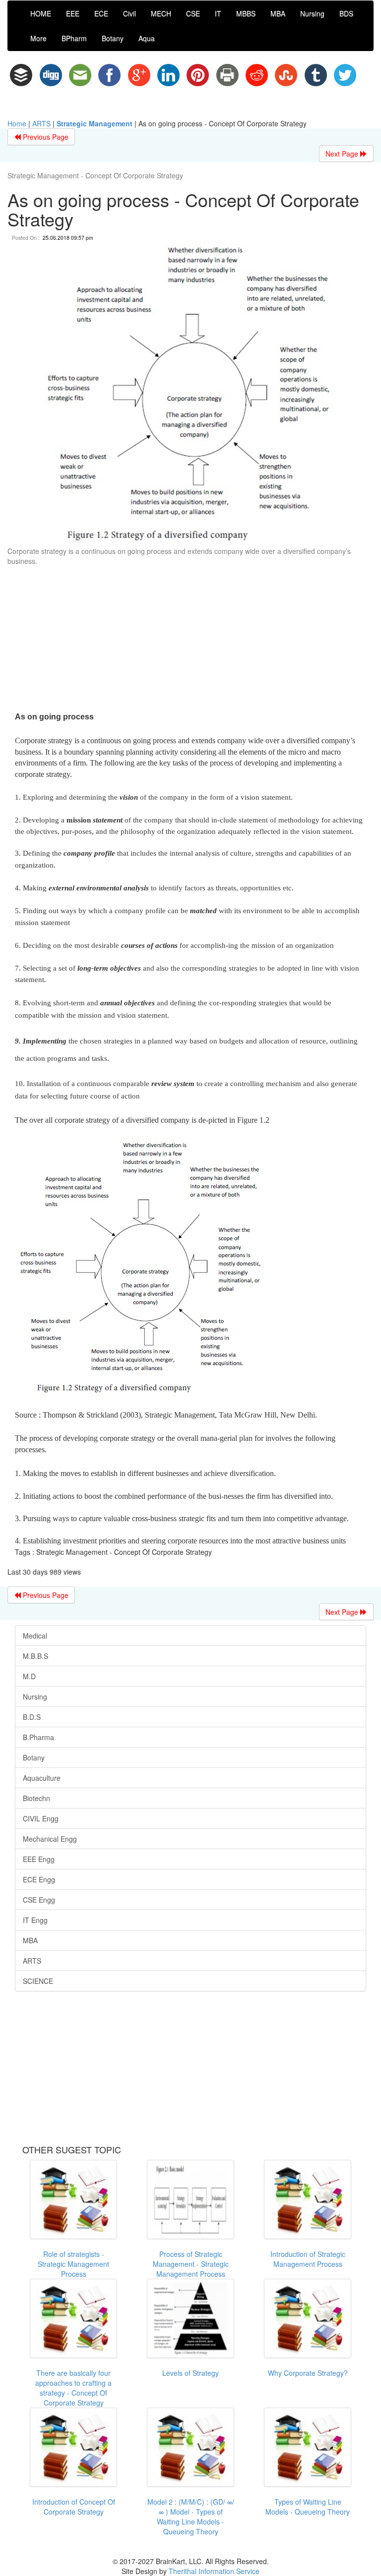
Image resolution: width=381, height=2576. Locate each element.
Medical (35, 1636)
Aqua (147, 38)
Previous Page (45, 137)
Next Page (343, 154)
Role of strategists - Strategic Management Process (73, 2264)
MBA (278, 13)
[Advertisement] (190, 640)
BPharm (74, 38)
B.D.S (32, 1717)
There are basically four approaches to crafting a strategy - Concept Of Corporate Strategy (73, 2388)
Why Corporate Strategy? (308, 2373)
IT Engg (35, 1920)
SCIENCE (38, 1981)
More (38, 38)
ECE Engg (39, 1879)
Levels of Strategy (190, 2373)
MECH (161, 13)
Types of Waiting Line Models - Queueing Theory (308, 2507)
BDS (346, 13)
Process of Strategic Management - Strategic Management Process (191, 2264)
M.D (29, 1676)
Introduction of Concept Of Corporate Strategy (74, 2507)
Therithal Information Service (214, 2571)
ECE (101, 13)
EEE (73, 13)
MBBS (246, 13)
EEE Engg (39, 1859)
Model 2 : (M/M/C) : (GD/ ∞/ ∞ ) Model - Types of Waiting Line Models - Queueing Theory (191, 2517)
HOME (41, 13)
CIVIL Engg (41, 1818)
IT (218, 13)
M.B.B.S (35, 1656)
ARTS (41, 123)
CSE (193, 13)
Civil (129, 13)
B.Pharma (38, 1737)
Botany (113, 38)
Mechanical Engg (50, 1839)
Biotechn (36, 1798)
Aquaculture (42, 1778)
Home (17, 123)
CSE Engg (39, 1900)
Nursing (312, 13)
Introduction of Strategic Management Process (308, 2259)
